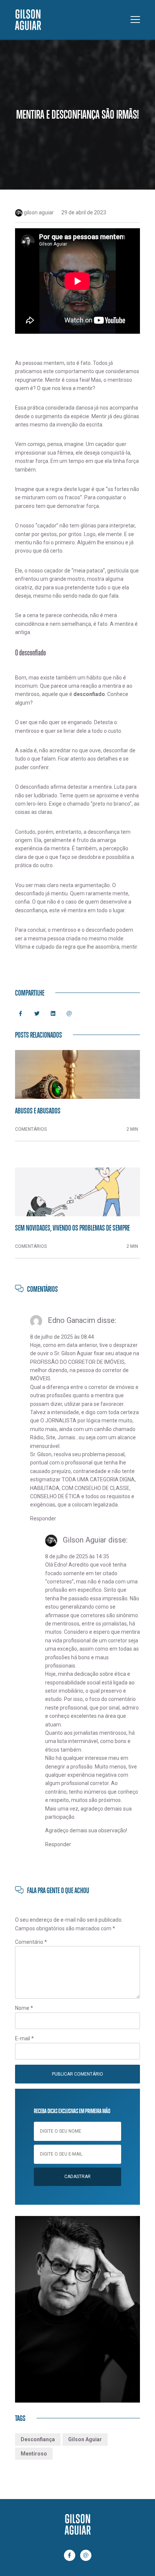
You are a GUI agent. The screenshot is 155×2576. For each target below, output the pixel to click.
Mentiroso (34, 2454)
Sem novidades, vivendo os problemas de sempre (72, 1228)
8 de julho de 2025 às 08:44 (62, 1337)
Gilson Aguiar (85, 2439)
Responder (43, 1518)
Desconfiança (38, 2439)
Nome (24, 2008)
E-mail (24, 2038)
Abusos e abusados (38, 1110)
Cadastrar (77, 2177)
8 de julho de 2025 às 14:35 (77, 1556)
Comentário (31, 1942)
